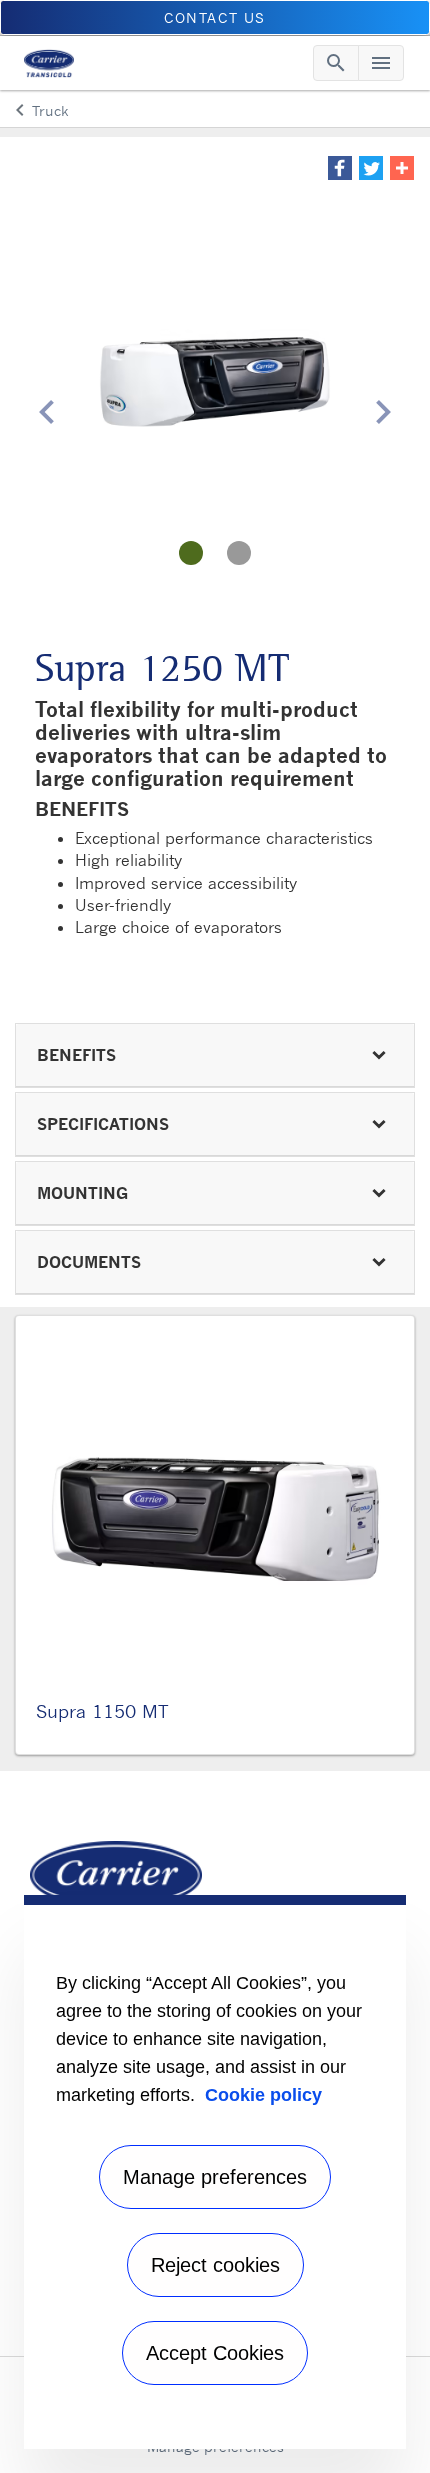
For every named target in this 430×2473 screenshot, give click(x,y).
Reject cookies (215, 2265)
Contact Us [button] (215, 17)
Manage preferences (215, 2177)
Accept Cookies (215, 2353)
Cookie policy (263, 2095)
